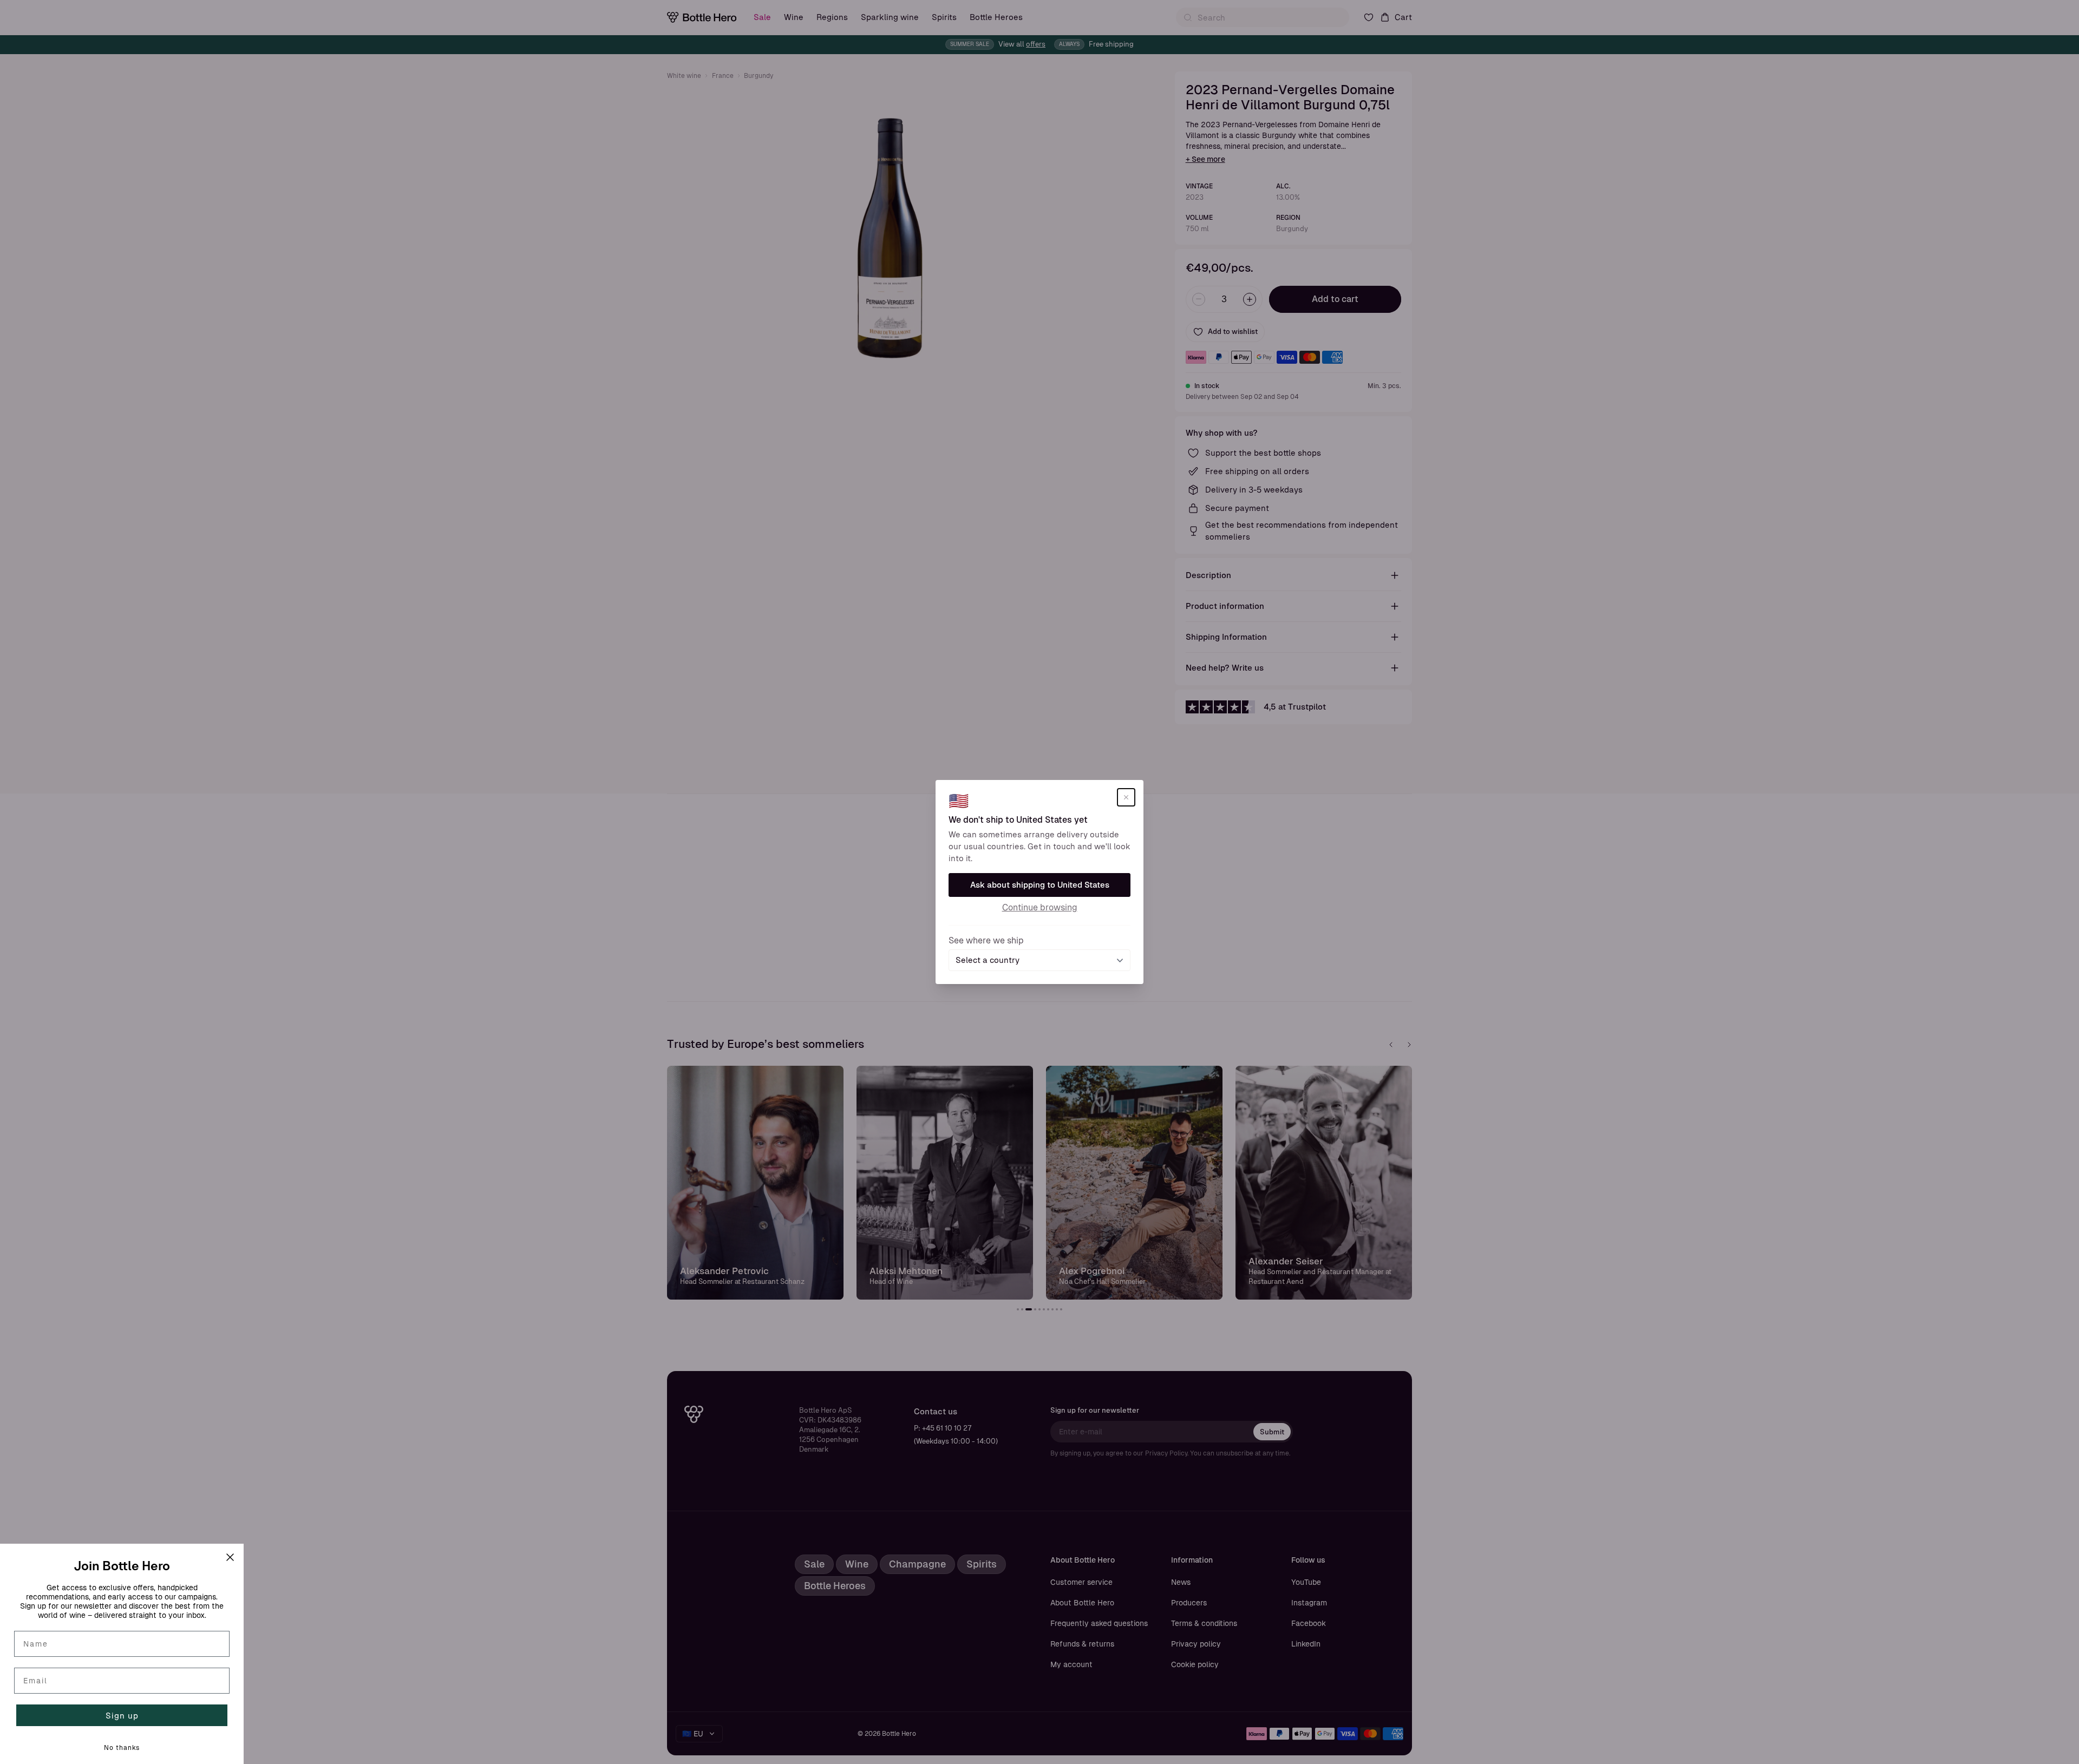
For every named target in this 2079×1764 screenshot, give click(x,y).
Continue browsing (1040, 907)
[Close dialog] (230, 1557)
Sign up (122, 1716)
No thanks (122, 1748)
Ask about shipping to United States (1040, 885)
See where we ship (986, 940)
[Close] (1126, 797)
